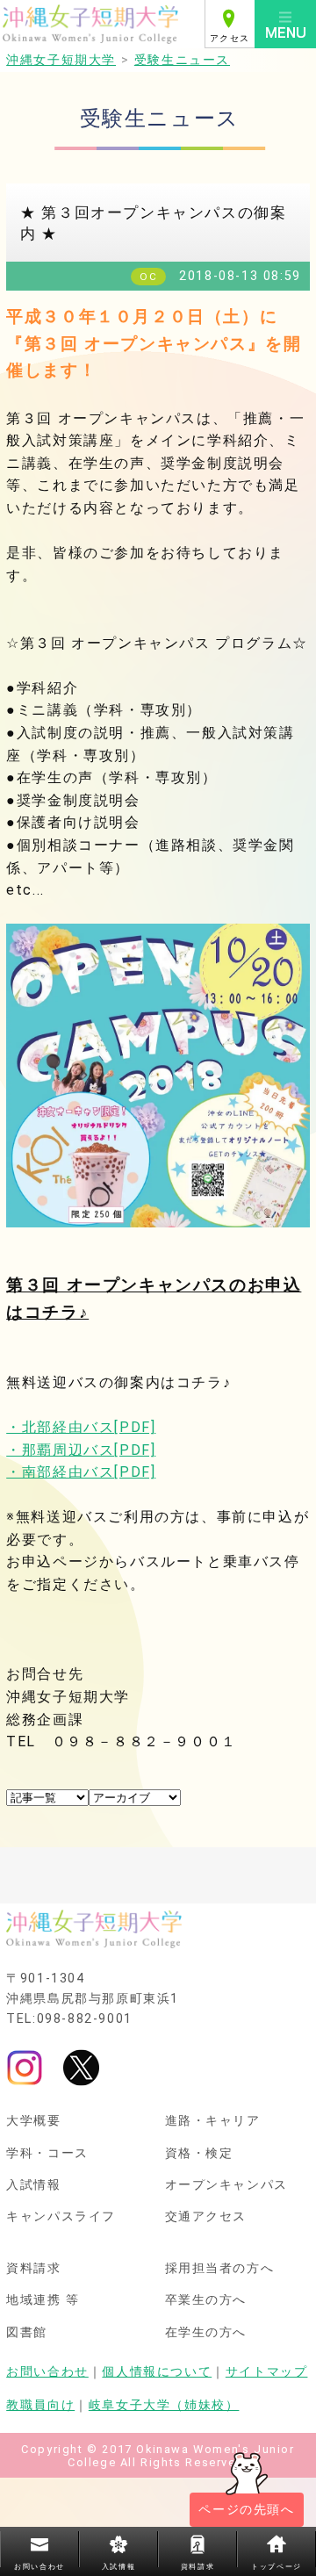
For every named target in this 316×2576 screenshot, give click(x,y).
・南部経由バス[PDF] (81, 1472)
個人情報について (157, 2372)
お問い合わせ (47, 2372)
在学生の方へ (206, 2333)
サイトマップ (267, 2372)
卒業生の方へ (206, 2300)
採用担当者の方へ (220, 2269)
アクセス (230, 38)
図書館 (27, 2333)
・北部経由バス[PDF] (81, 1427)
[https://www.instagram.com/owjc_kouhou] (25, 2067)
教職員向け (40, 2405)
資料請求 (33, 2269)
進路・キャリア (213, 2121)
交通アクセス (206, 2217)
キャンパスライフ (61, 2217)
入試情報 (33, 2185)
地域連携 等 (43, 2300)
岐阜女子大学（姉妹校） (164, 2405)
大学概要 (33, 2121)
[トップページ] (102, 24)
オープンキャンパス (226, 2185)
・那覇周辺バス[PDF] (81, 1450)
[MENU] (285, 24)
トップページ (276, 2567)
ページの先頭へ (246, 2510)
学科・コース (47, 2154)
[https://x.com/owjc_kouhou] (81, 2067)
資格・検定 (199, 2154)
